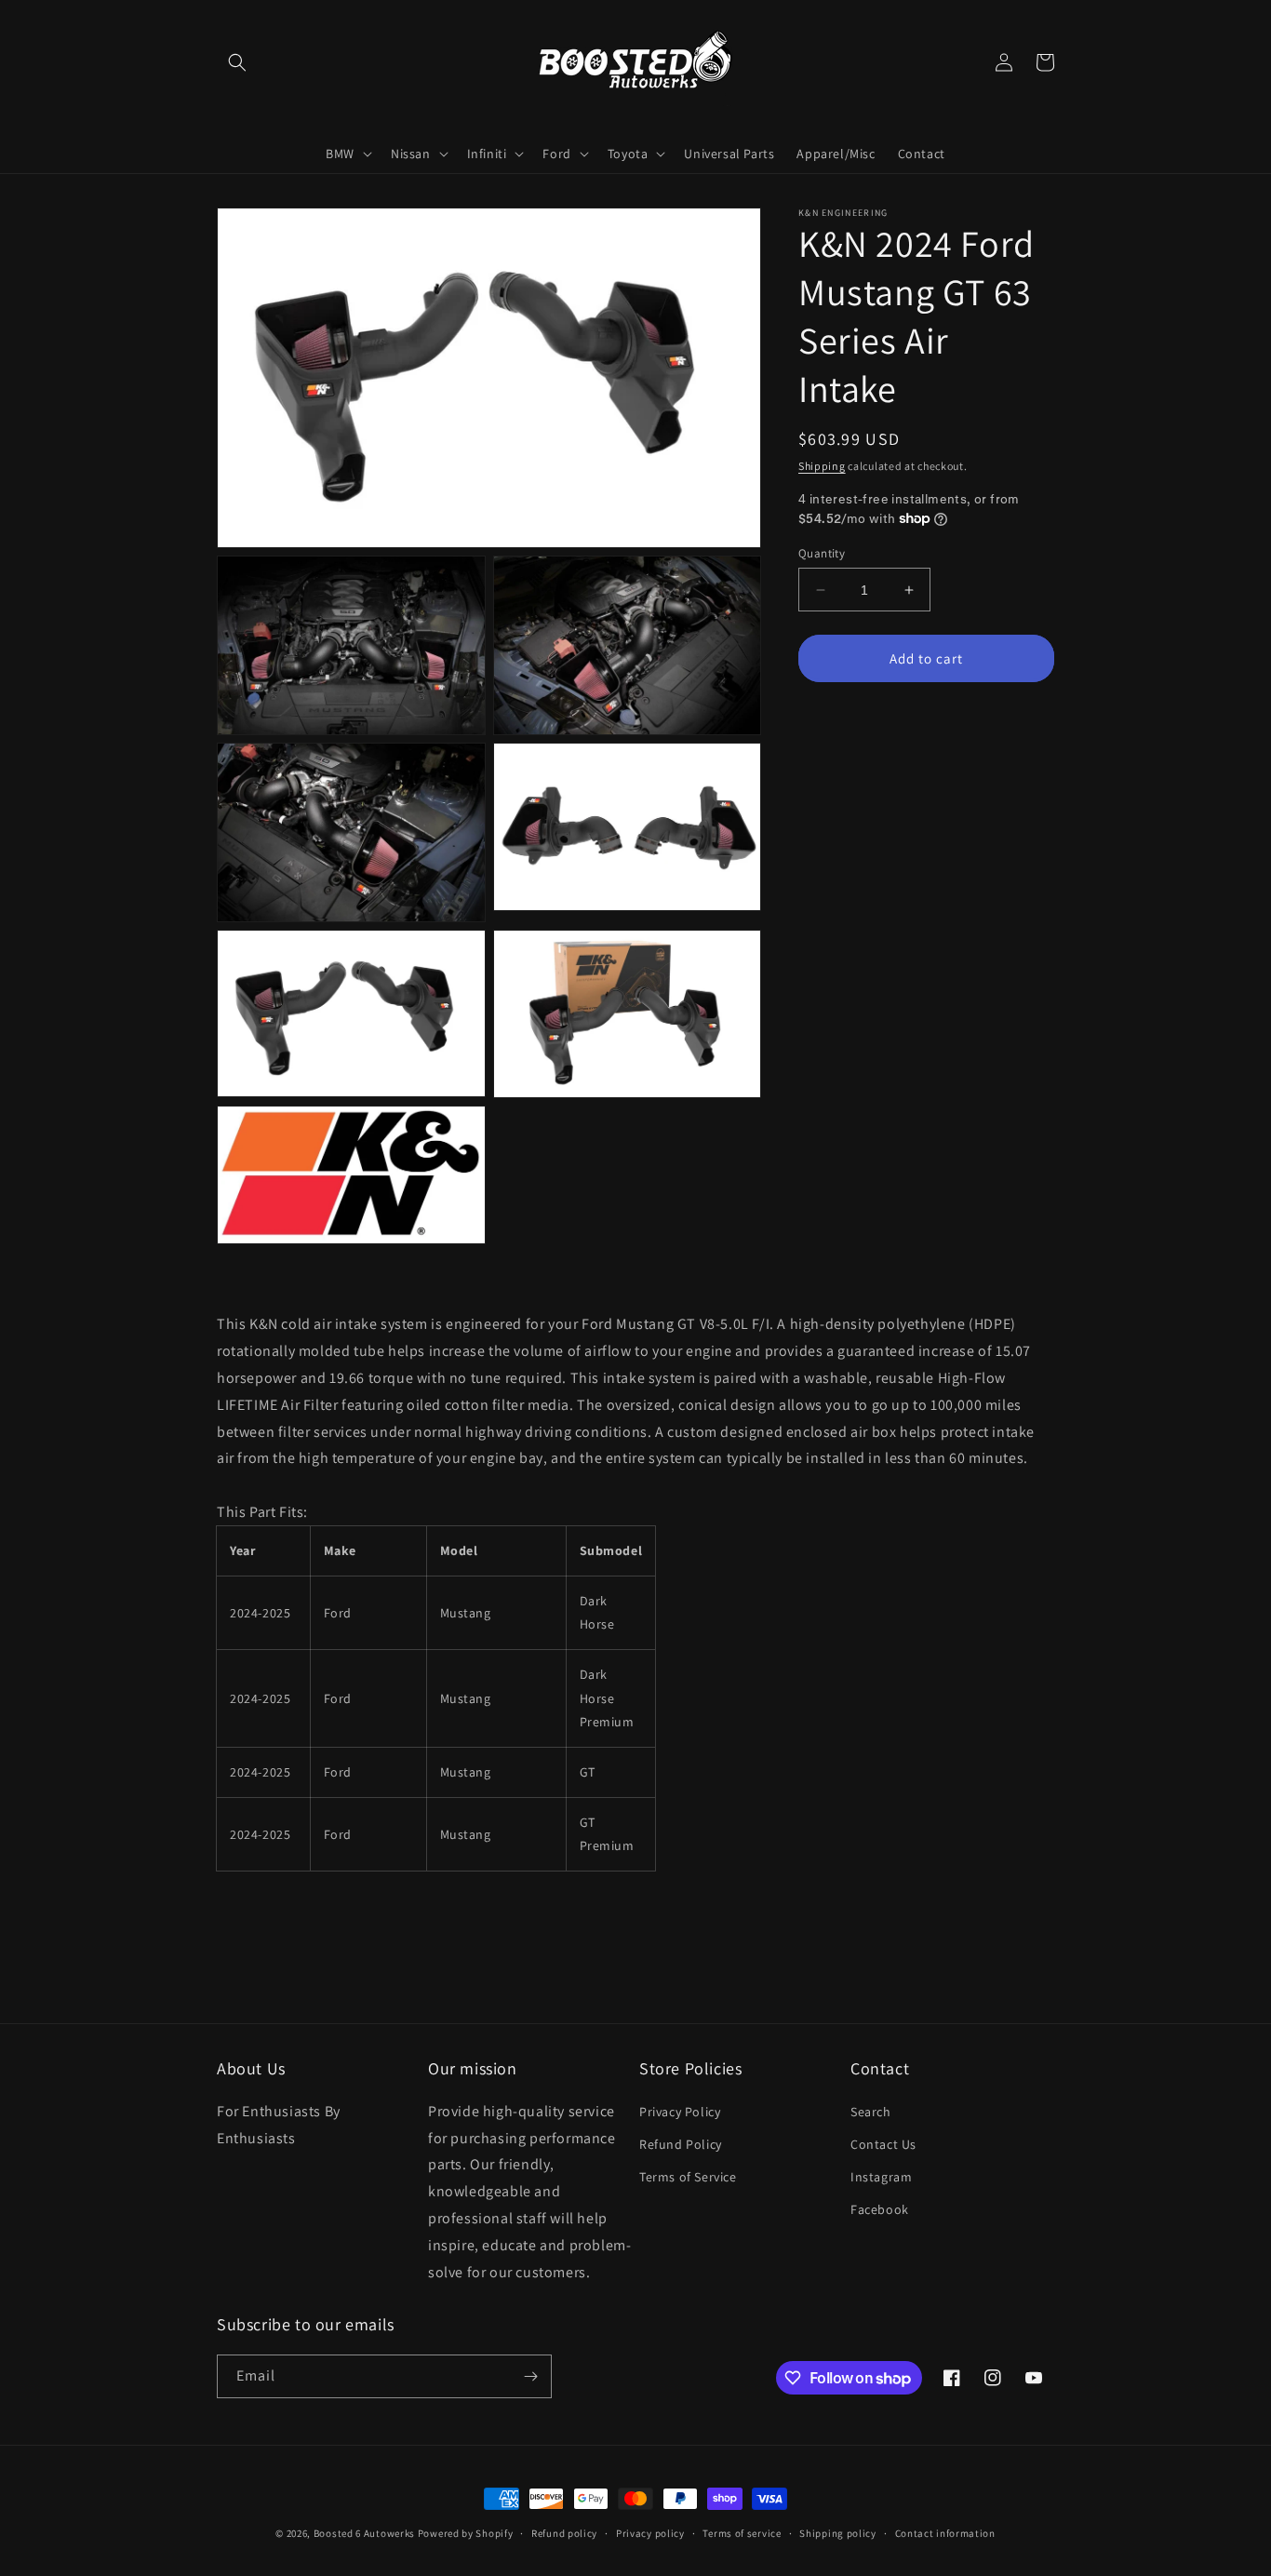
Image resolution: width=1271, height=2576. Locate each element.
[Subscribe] (530, 2376)
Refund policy (564, 2533)
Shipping (822, 466)
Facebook (880, 2209)
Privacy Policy (680, 2112)
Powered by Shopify (466, 2533)
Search (871, 2112)
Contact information (945, 2533)
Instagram (881, 2177)
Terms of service (742, 2533)
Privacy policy (650, 2533)
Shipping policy (838, 2533)
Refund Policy (681, 2144)
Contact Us (883, 2144)
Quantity (822, 553)
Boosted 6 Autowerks (364, 2533)
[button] (237, 62)
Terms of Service (688, 2177)
